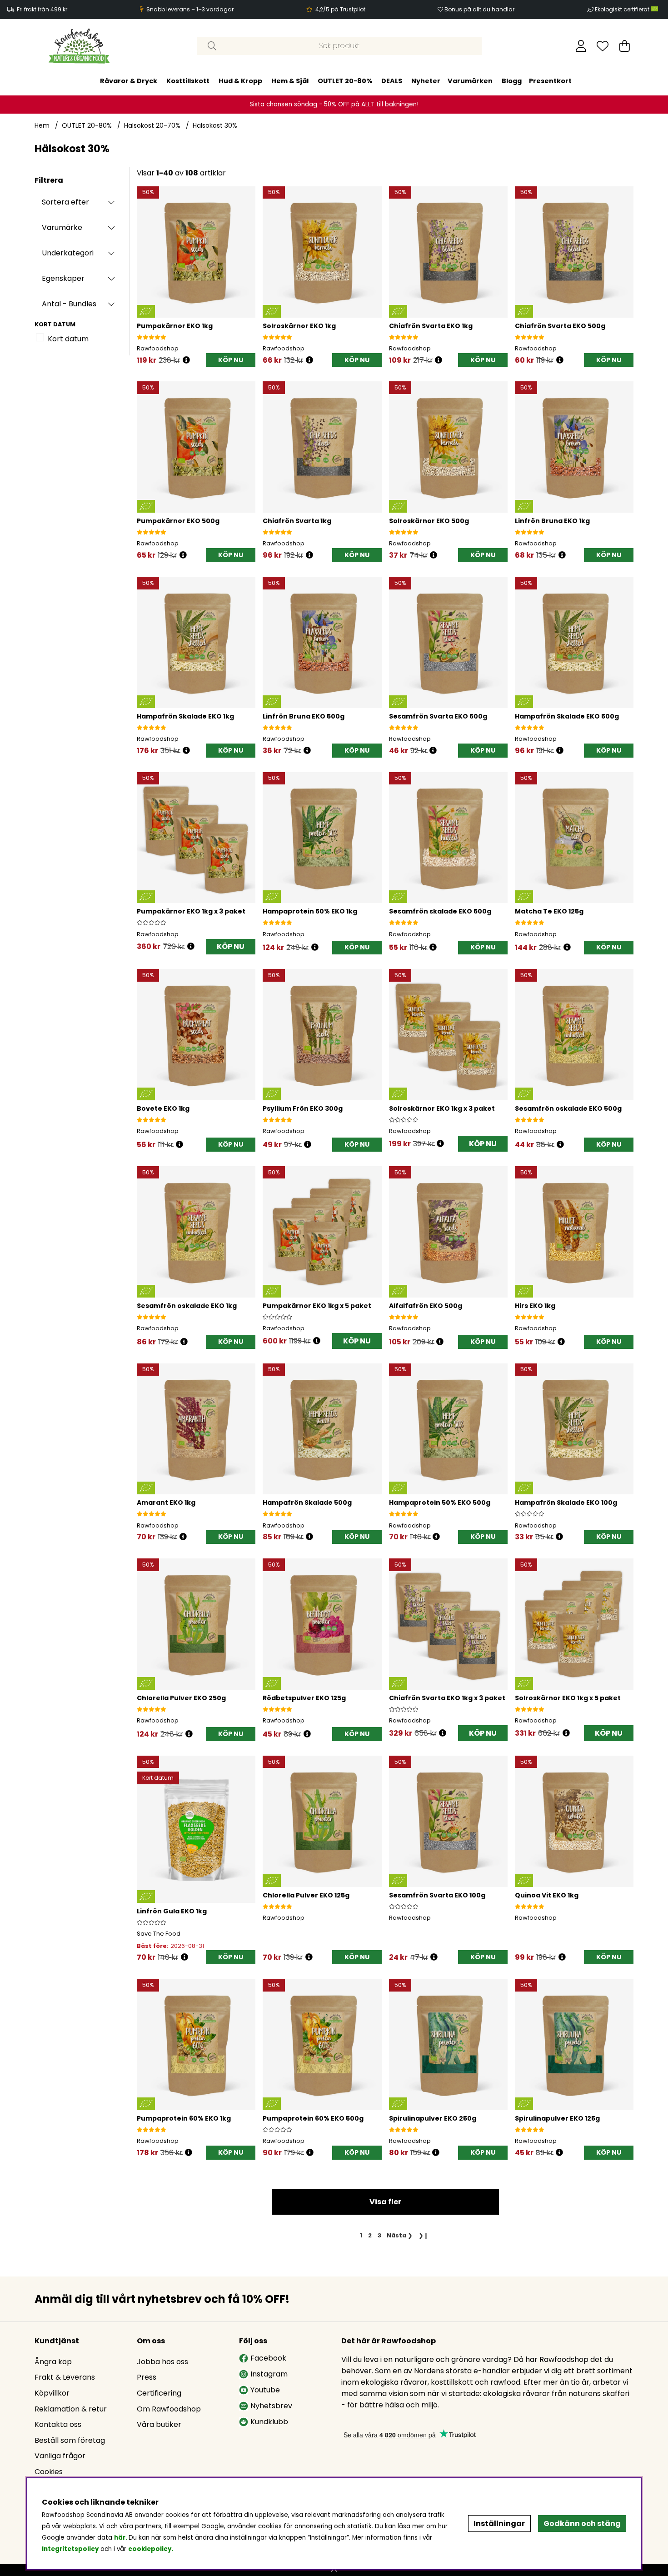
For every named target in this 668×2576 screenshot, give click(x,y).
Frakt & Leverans (65, 2377)
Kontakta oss (58, 2424)
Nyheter (426, 81)
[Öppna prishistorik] (186, 360)
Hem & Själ (290, 81)
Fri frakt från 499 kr (42, 9)
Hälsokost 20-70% (152, 125)
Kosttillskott (188, 81)
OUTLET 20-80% (345, 81)
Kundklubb (269, 2422)
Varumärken (470, 81)
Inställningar (499, 2524)
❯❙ (424, 2235)
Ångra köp (53, 2362)
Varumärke (62, 227)
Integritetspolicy (70, 2549)
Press (147, 2377)
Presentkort (550, 81)
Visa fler (385, 2202)
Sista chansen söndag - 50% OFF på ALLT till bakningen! (334, 104)
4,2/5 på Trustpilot (340, 9)
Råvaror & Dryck (129, 81)
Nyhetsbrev (271, 2406)
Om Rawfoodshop (169, 2409)
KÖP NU (231, 946)
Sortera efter (65, 202)
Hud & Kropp (240, 81)
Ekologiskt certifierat (623, 9)
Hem (42, 125)
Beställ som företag (70, 2440)
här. (121, 2538)
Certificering (159, 2393)
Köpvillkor (52, 2393)
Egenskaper (63, 278)
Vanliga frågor (60, 2456)
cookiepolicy (150, 2549)
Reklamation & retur (71, 2409)
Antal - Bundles (69, 304)
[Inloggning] (581, 46)
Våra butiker (159, 2424)
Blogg (512, 81)
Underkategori (68, 253)
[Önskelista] (603, 46)
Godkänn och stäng (582, 2524)
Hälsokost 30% (215, 125)
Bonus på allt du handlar (479, 9)
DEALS (392, 81)
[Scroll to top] (334, 2570)
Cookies (49, 2472)
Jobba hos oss (162, 2362)
